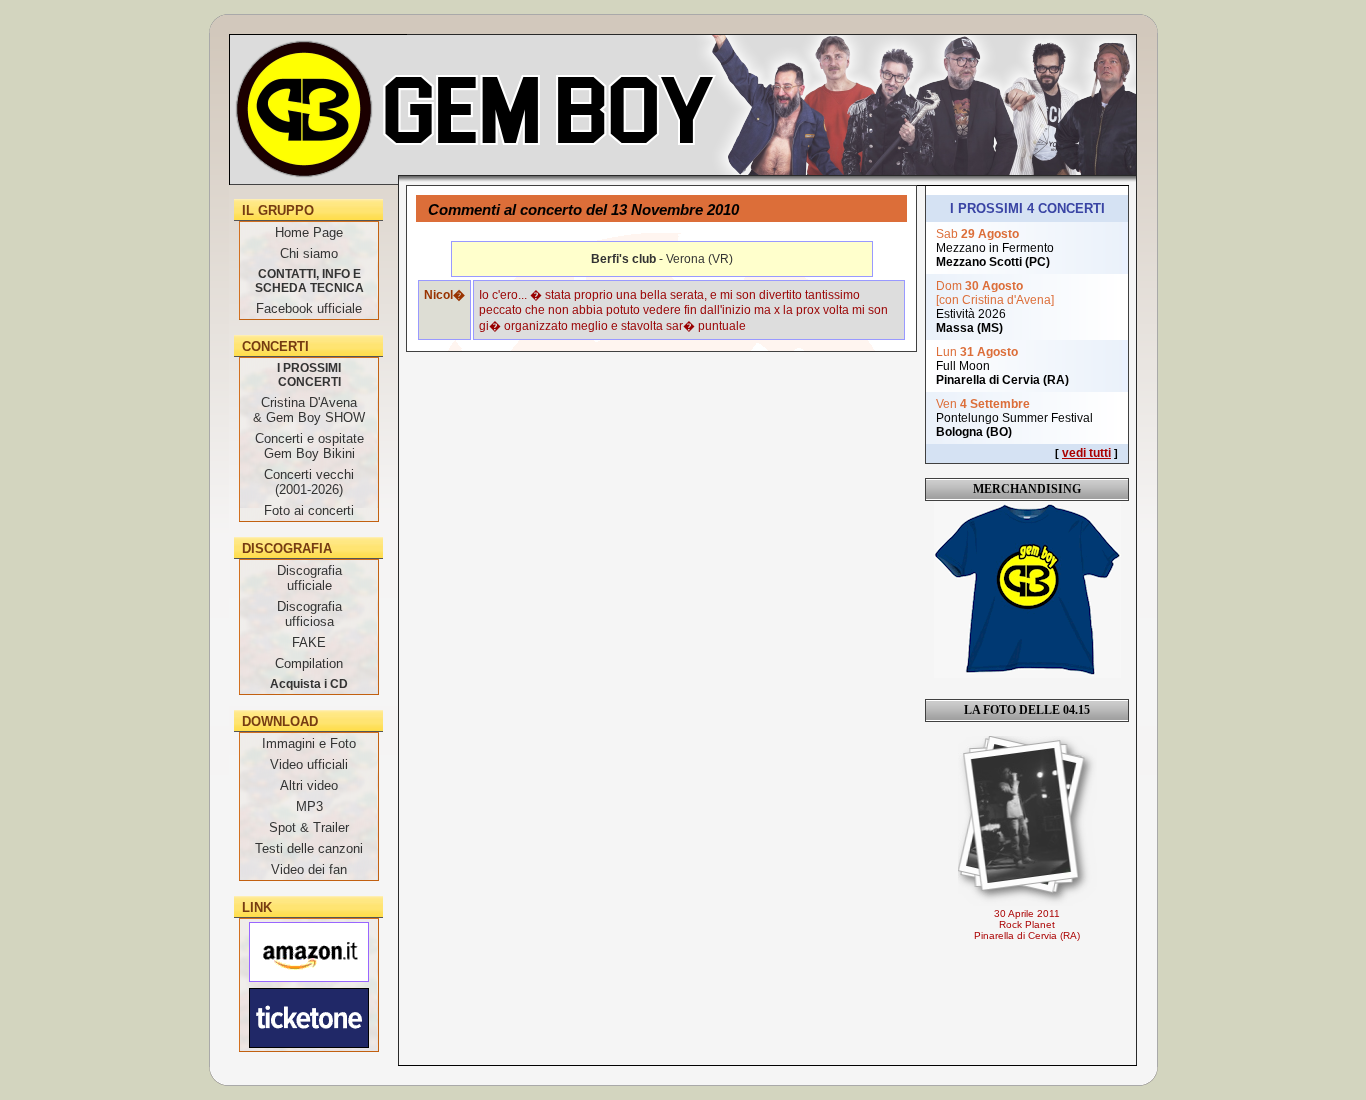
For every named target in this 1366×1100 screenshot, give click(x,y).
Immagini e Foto (309, 743)
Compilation (309, 663)
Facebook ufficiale (309, 308)
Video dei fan (309, 869)
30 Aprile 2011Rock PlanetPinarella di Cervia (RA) (1027, 924)
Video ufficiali (309, 764)
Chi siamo (309, 253)
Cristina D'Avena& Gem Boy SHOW (309, 410)
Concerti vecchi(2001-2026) (309, 482)
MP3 (309, 806)
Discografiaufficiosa (309, 614)
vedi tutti (1086, 453)
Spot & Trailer (309, 827)
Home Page (309, 232)
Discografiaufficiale (309, 578)
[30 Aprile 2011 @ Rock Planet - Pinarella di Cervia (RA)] (1027, 821)
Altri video (309, 785)
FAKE (309, 642)
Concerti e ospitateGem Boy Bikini (309, 446)
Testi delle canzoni (309, 848)
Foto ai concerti (309, 510)
